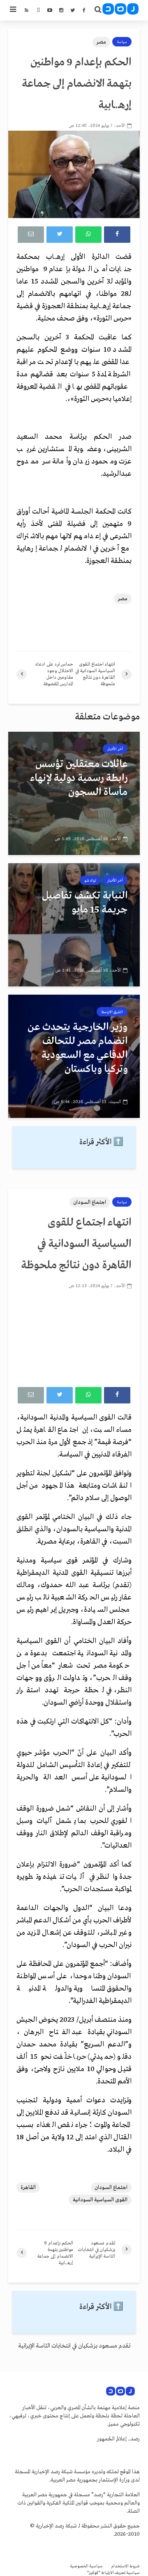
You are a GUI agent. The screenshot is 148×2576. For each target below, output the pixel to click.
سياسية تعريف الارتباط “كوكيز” (113, 2573)
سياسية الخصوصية (86, 2566)
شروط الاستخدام (125, 2566)
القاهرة (28, 2188)
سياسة (122, 42)
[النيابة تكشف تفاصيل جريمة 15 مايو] (74, 925)
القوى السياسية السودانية (100, 2200)
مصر (101, 42)
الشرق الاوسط (112, 1012)
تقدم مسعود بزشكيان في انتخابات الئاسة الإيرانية (74, 2346)
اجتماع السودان (90, 1202)
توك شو (90, 880)
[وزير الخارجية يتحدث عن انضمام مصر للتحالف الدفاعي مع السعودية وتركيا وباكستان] (74, 1056)
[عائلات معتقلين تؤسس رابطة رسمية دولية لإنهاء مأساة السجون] (74, 793)
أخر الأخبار (115, 749)
